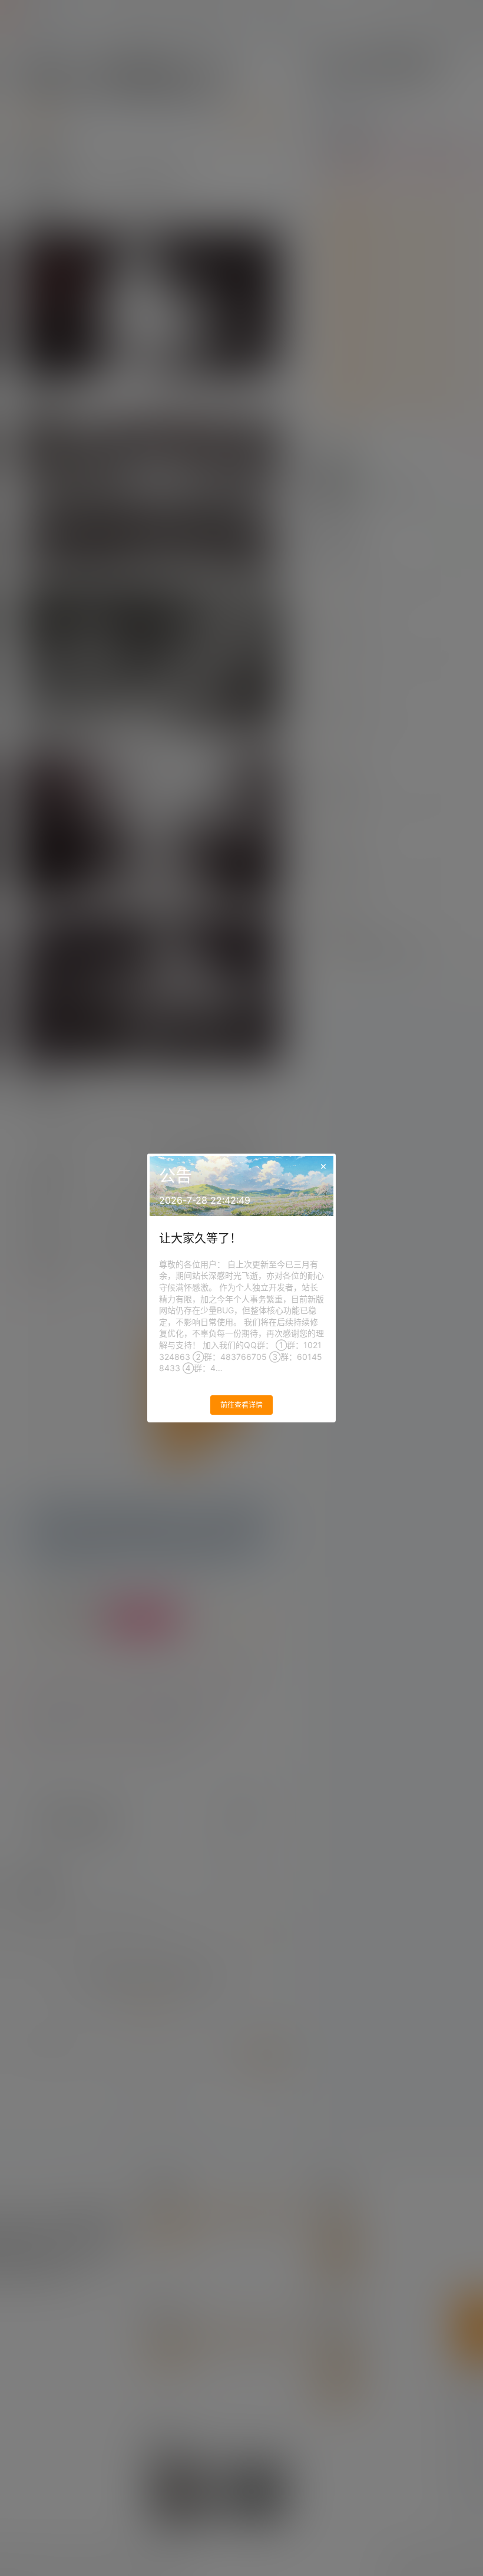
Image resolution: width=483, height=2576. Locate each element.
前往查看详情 (241, 1405)
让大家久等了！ (200, 1238)
